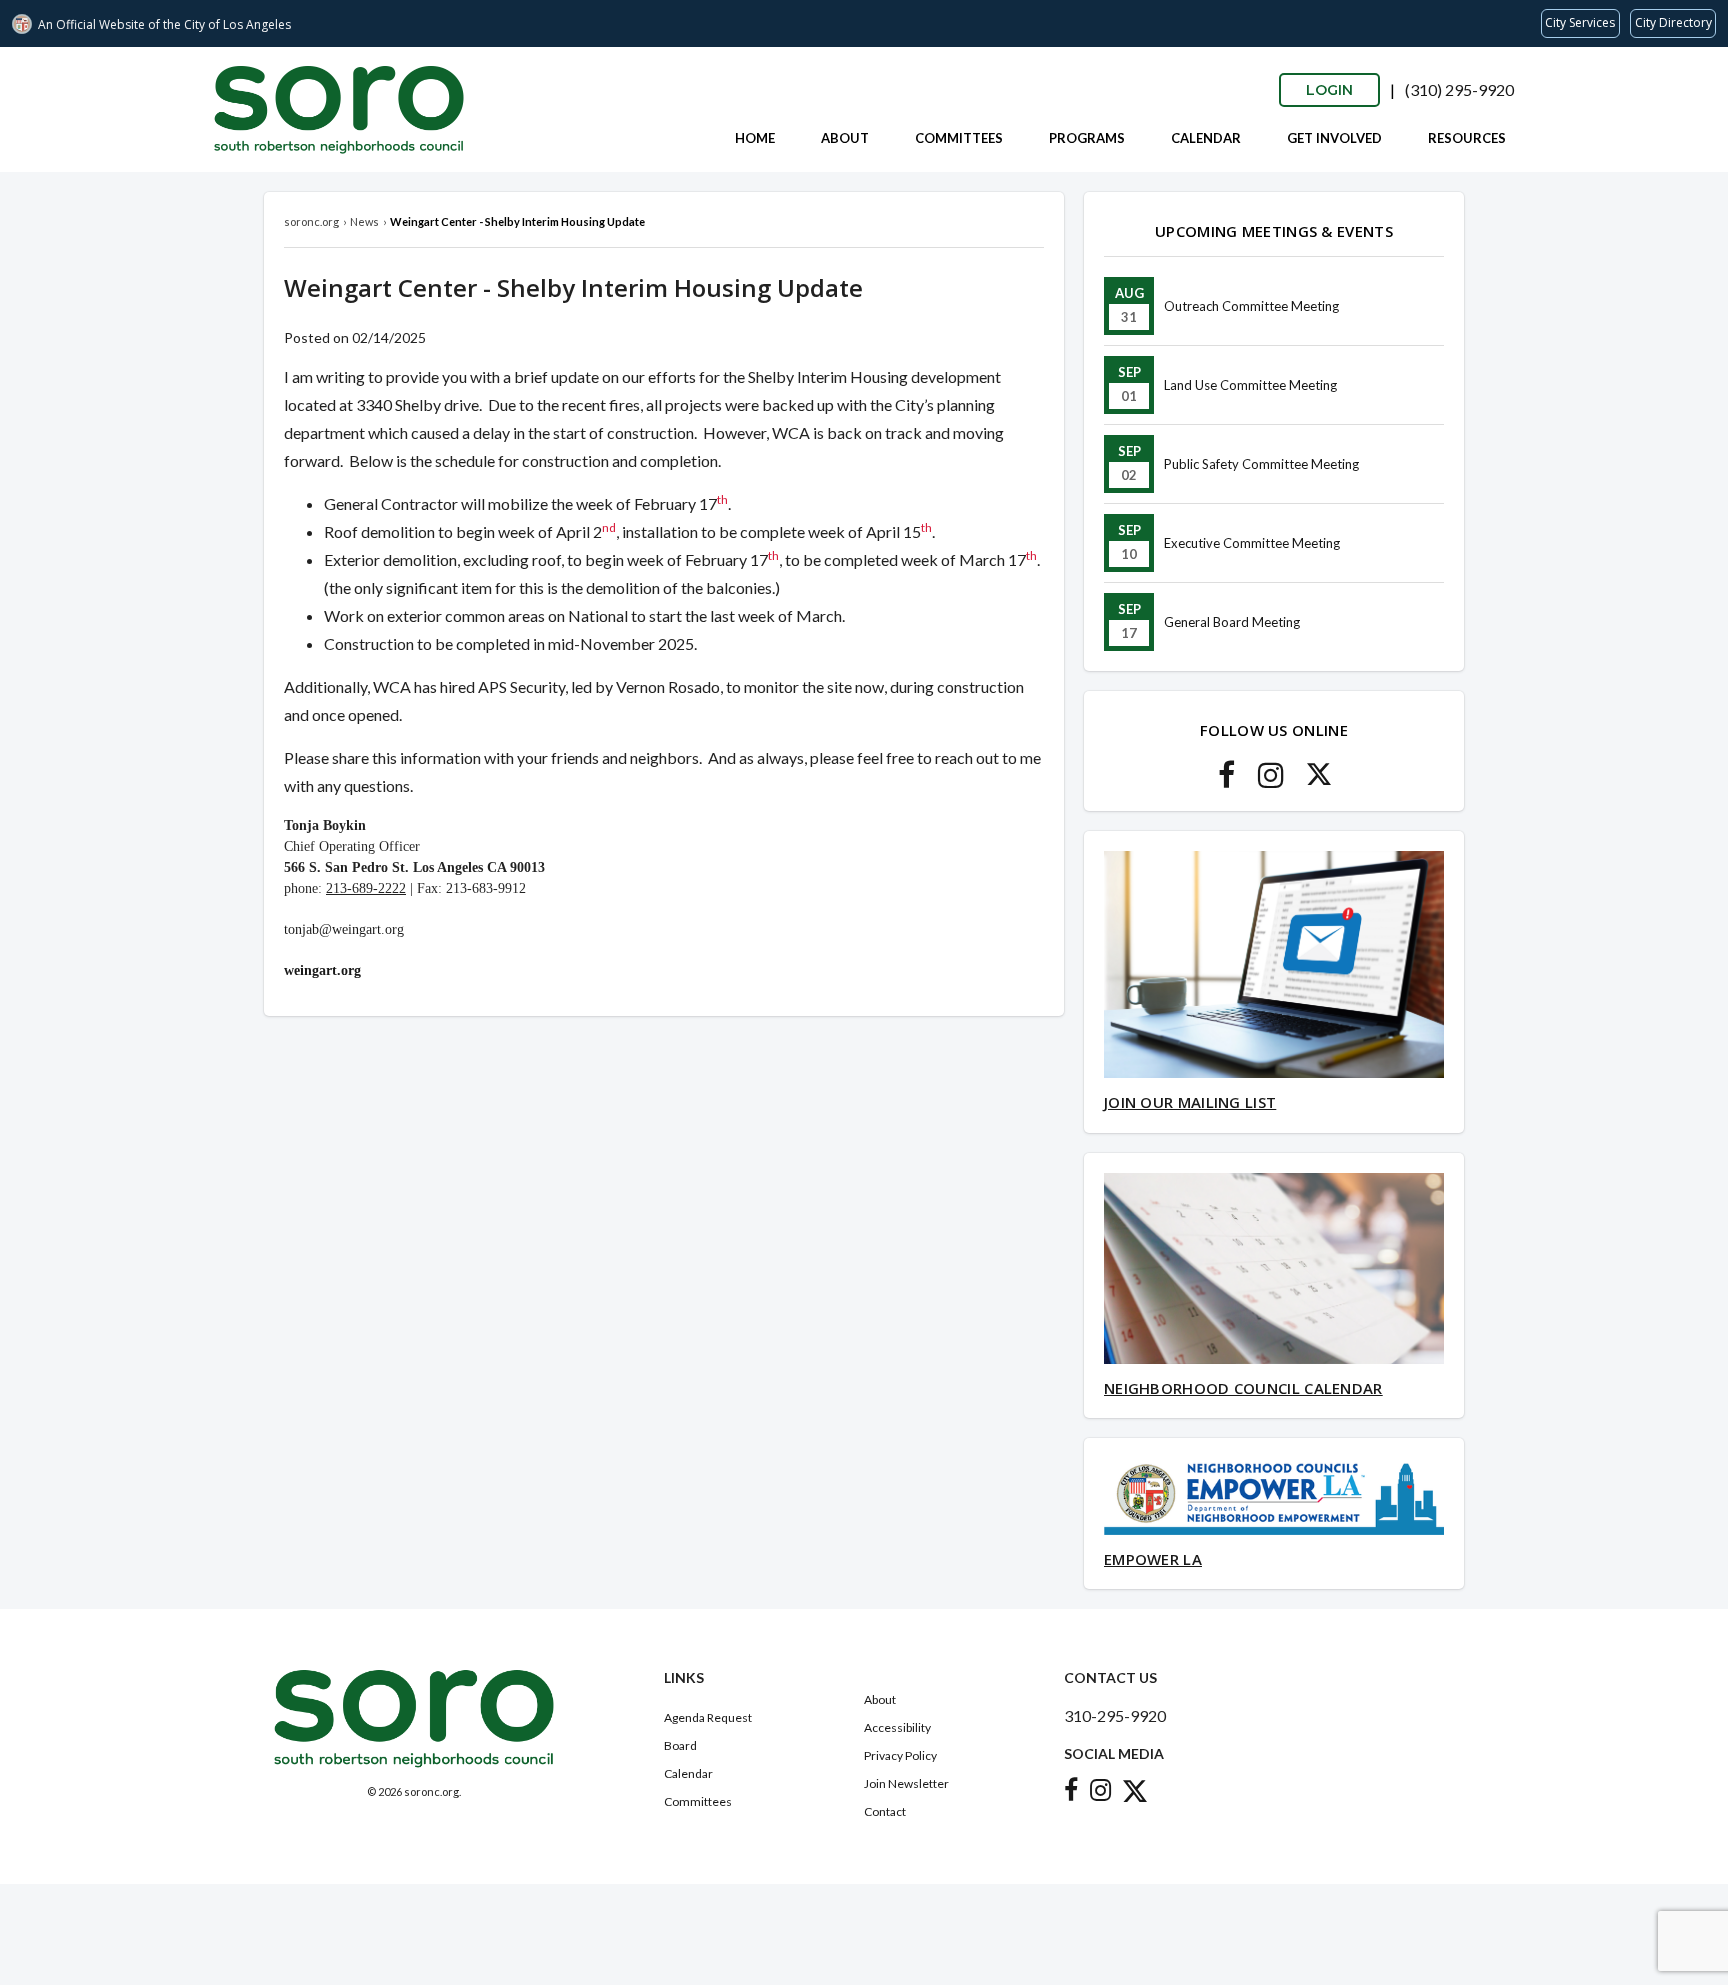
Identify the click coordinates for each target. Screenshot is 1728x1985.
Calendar (1206, 138)
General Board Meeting (1232, 622)
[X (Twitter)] (1319, 780)
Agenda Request (708, 1717)
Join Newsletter (906, 1783)
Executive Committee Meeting (1252, 543)
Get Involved (1334, 138)
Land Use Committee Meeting (1250, 385)
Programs (1087, 138)
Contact (885, 1811)
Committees (959, 138)
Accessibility (897, 1727)
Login (1329, 90)
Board (680, 1745)
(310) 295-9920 (1459, 89)
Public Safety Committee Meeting (1261, 464)
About (845, 138)
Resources (1467, 138)
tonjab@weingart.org (344, 929)
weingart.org (322, 970)
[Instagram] (1271, 780)
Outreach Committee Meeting (1251, 306)
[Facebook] (1226, 780)
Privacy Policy (900, 1755)
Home (755, 138)
